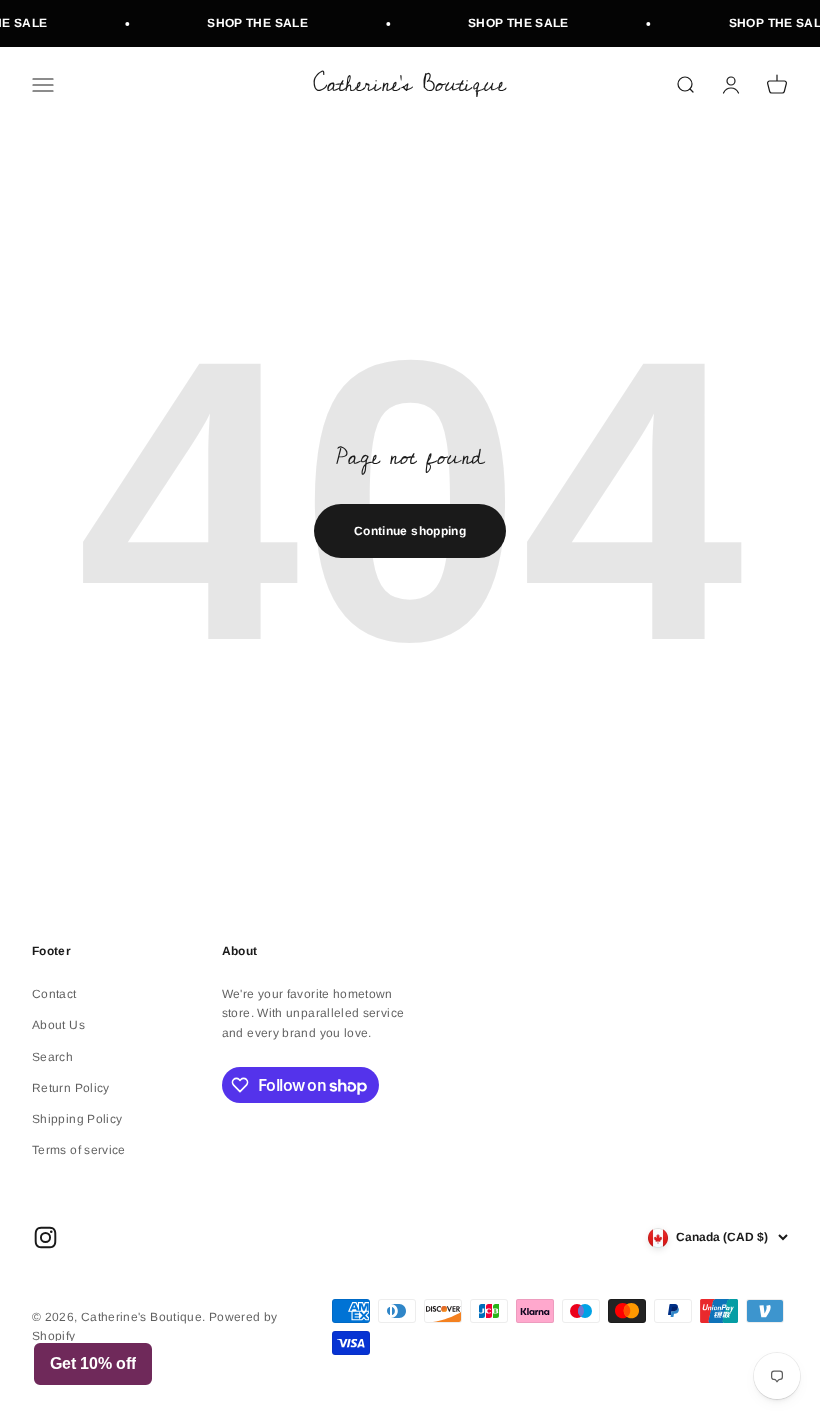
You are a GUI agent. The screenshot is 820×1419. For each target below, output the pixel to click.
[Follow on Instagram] (45, 1237)
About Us (58, 1025)
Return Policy (71, 1088)
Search (52, 1057)
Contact (54, 994)
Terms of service (79, 1150)
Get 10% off (93, 1363)
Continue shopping (410, 531)
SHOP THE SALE (252, 23)
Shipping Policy (77, 1119)
